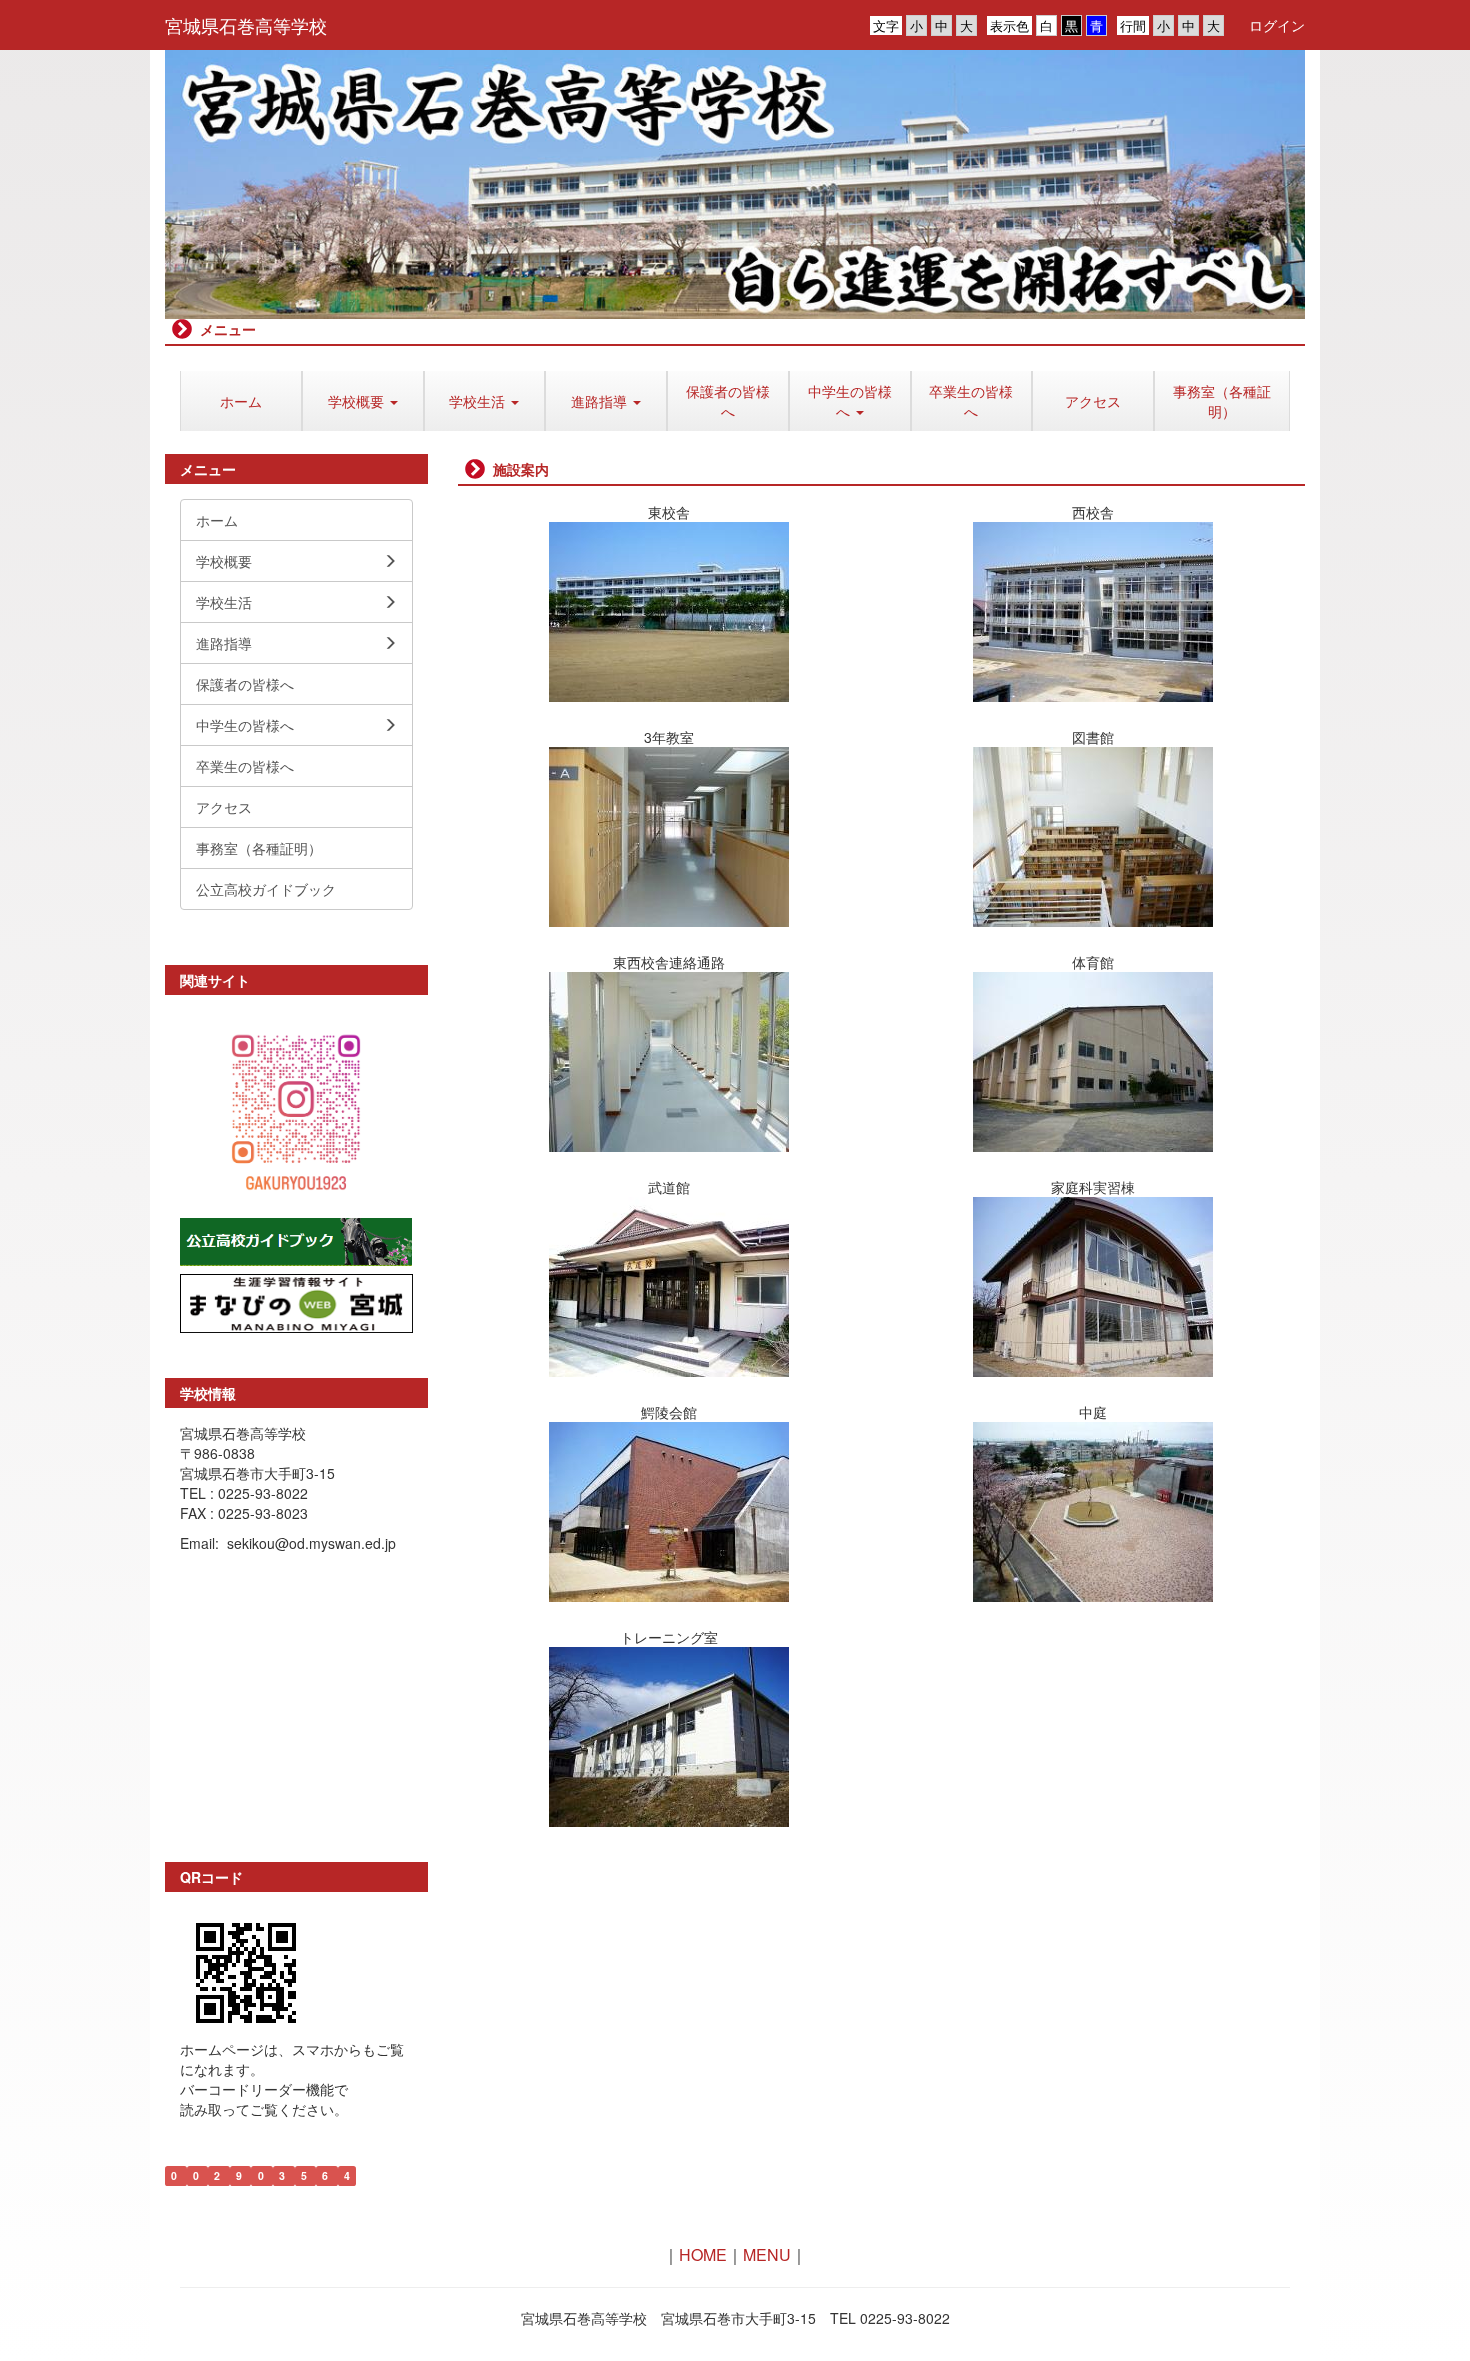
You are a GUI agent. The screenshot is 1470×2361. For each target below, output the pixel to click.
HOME (703, 2254)
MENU (767, 2254)
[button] (363, 401)
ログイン (1277, 25)
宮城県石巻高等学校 (246, 25)
